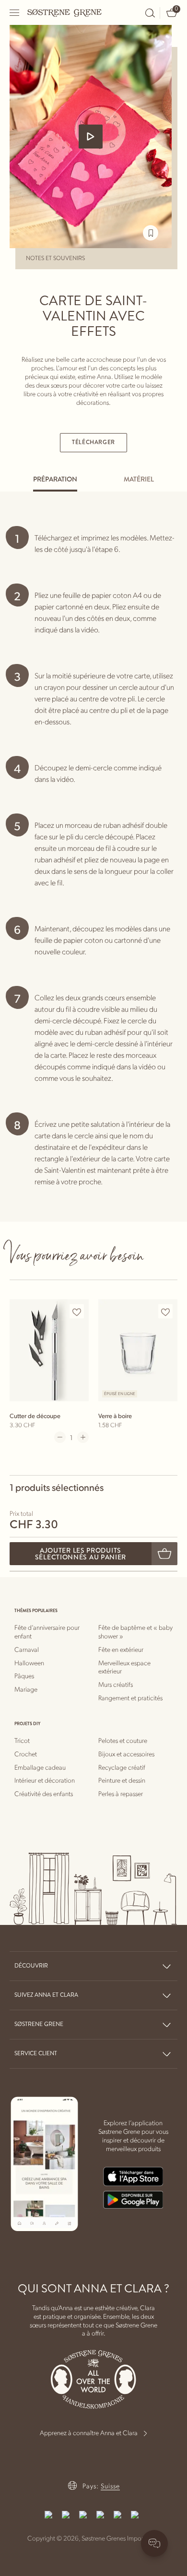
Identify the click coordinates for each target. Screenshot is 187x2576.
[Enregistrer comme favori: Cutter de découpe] (77, 1312)
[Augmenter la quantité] (83, 1437)
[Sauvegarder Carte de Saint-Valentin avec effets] (151, 233)
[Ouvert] (15, 13)
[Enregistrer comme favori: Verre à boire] (165, 1312)
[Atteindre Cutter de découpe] (49, 1350)
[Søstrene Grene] (65, 12)
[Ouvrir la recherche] (150, 13)
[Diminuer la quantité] (60, 1437)
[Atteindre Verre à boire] (138, 1350)
